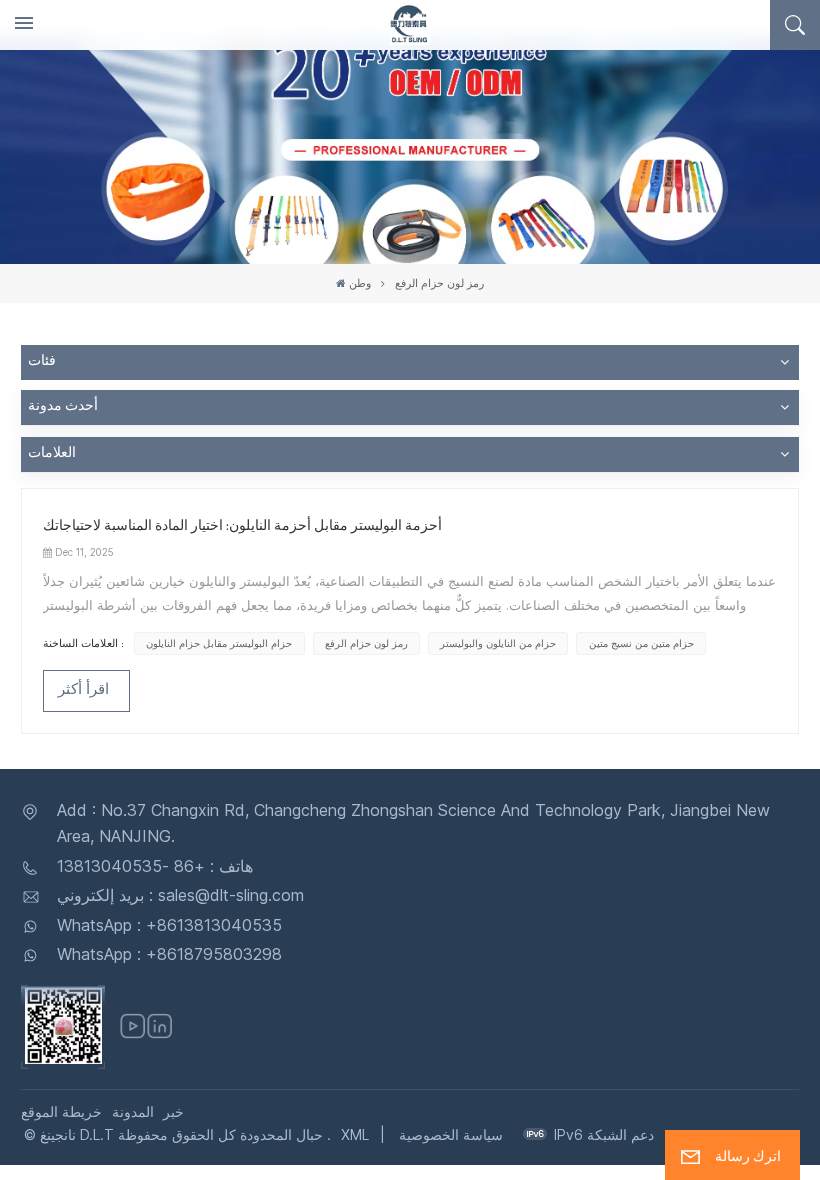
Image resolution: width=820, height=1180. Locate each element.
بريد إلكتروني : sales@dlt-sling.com (180, 895)
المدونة (133, 1111)
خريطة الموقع (61, 1111)
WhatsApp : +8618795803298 (169, 954)
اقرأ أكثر (83, 691)
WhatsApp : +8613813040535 (169, 925)
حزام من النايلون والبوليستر (498, 643)
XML (355, 1134)
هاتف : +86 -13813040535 (155, 866)
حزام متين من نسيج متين (641, 643)
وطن (360, 283)
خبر (173, 1111)
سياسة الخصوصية (451, 1134)
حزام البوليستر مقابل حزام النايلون (219, 643)
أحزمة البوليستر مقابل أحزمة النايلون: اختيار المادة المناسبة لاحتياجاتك (242, 527)
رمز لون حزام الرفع (366, 643)
